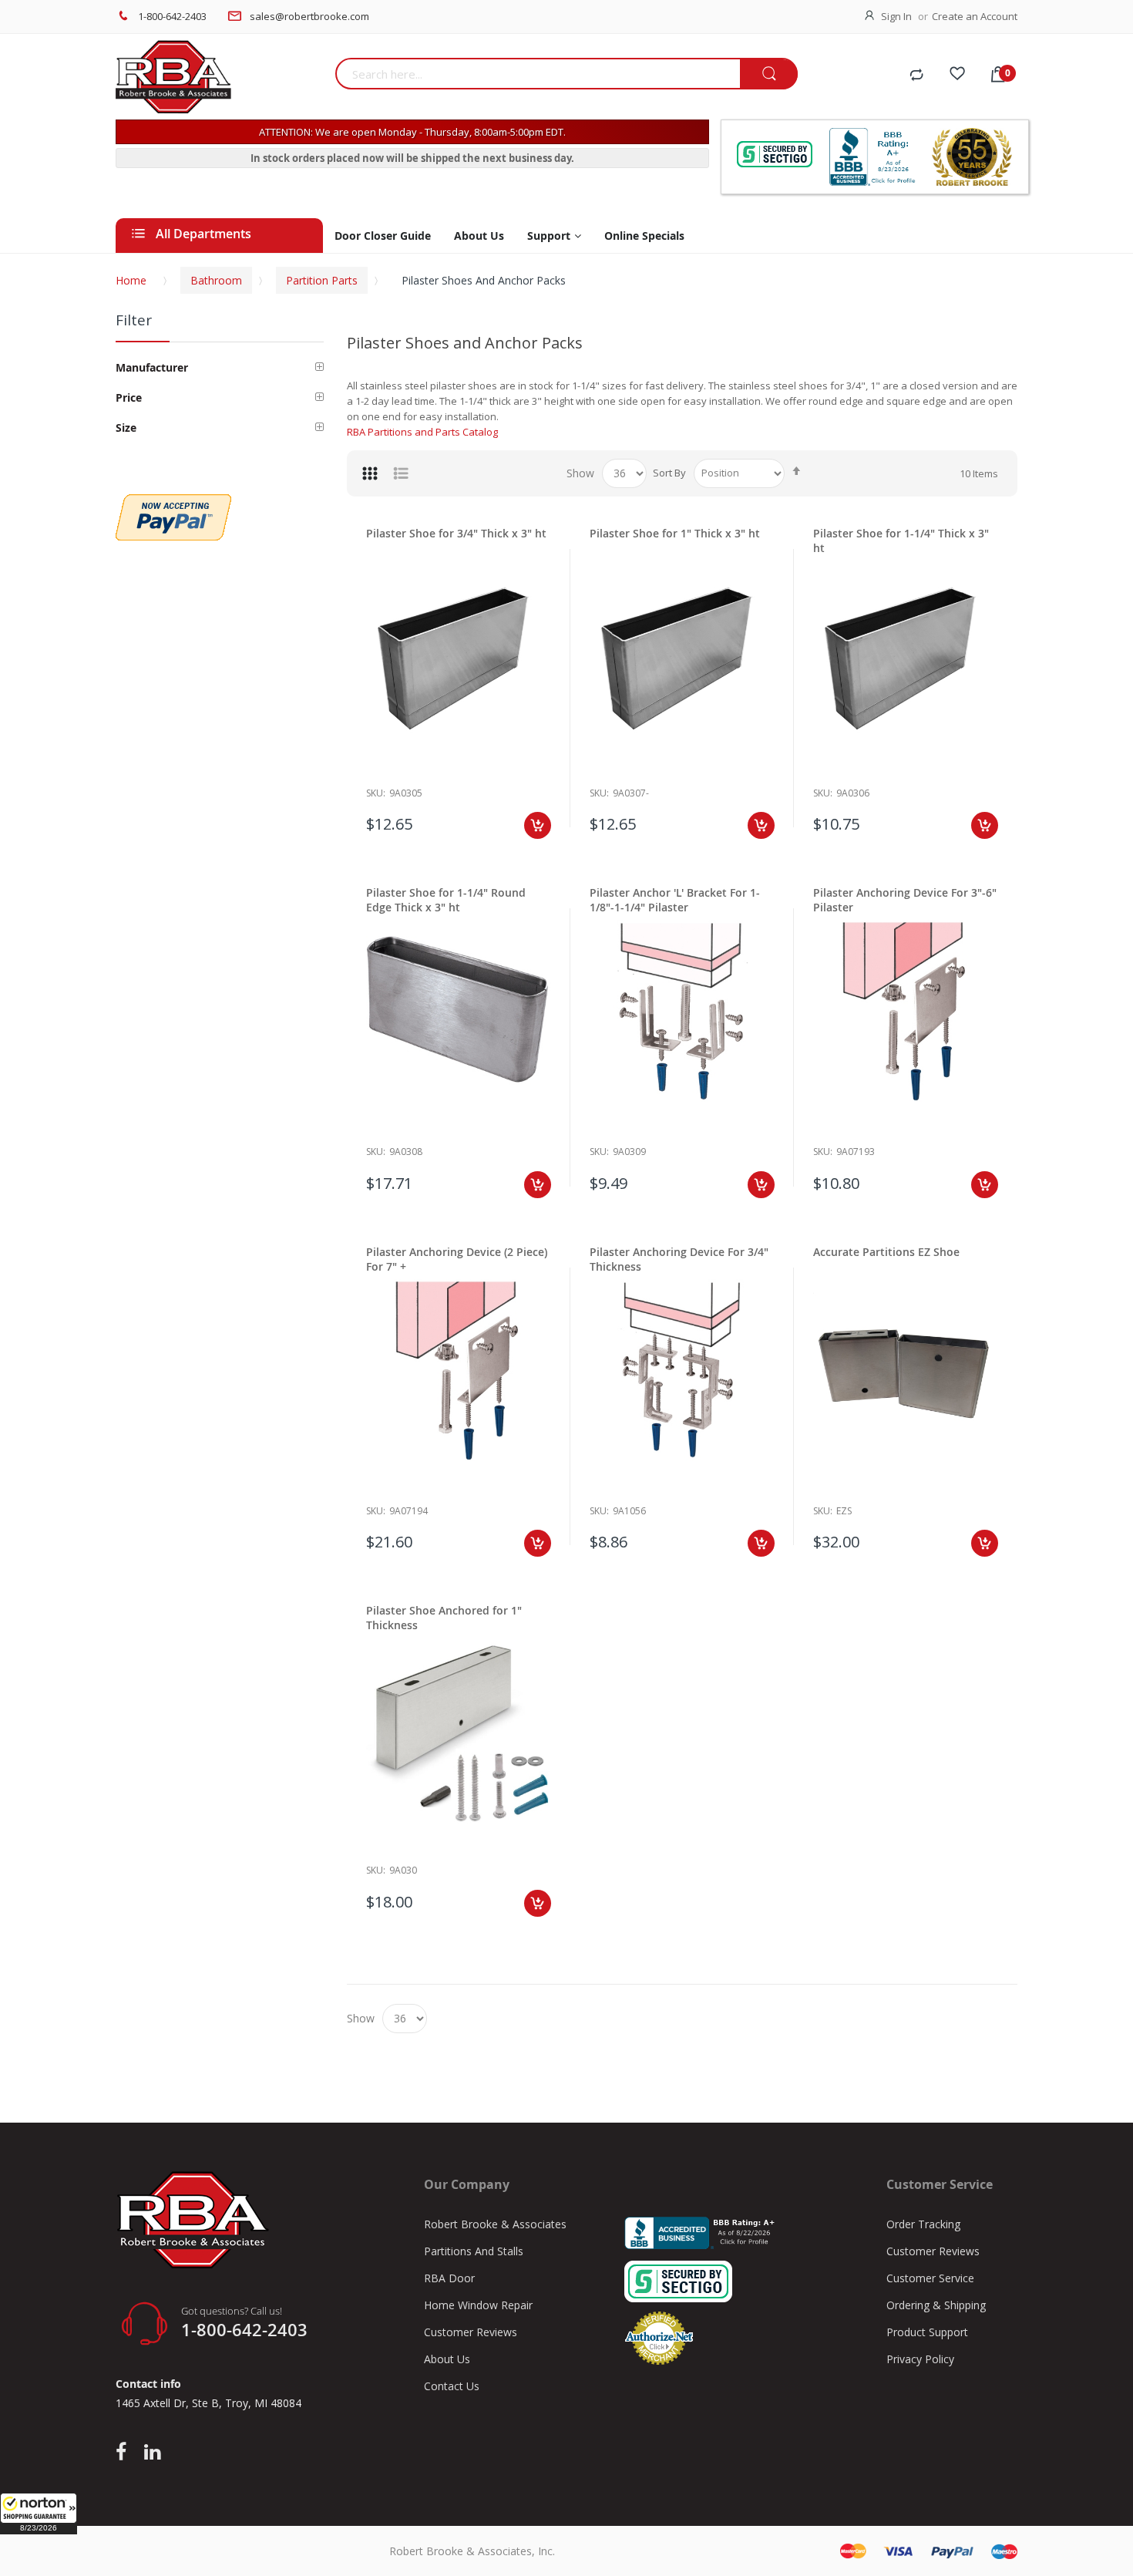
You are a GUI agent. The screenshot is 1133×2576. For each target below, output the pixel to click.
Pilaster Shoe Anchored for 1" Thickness (444, 1618)
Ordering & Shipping (936, 2305)
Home (131, 280)
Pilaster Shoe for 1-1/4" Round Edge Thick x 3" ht (446, 900)
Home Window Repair (478, 2305)
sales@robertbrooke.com (309, 16)
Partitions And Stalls (474, 2251)
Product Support (927, 2332)
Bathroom (216, 280)
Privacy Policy (920, 2359)
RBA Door (449, 2278)
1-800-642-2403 (172, 16)
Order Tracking (923, 2224)
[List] (401, 473)
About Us (447, 2359)
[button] (39, 2514)
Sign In (896, 16)
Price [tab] (129, 397)
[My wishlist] (957, 76)
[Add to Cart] (538, 825)
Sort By (669, 473)
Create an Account (975, 16)
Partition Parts (322, 280)
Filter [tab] (134, 320)
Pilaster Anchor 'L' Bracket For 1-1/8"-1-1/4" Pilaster (675, 900)
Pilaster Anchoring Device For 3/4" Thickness (679, 1259)
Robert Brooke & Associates (495, 2224)
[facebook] (125, 2453)
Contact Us (452, 2386)
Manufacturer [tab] (152, 367)
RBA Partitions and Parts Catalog (422, 432)
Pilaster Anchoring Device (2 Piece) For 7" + (457, 1259)
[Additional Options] (173, 502)
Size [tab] (126, 428)
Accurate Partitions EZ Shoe (886, 1252)
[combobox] (538, 74)
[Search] (769, 74)
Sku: (376, 793)
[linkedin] (152, 2453)
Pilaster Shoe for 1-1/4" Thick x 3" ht (901, 540)
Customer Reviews (471, 2332)
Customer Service (930, 2278)
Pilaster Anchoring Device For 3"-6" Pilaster (905, 900)
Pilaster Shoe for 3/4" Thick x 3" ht (456, 533)
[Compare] (916, 76)
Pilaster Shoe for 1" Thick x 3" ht (675, 533)
